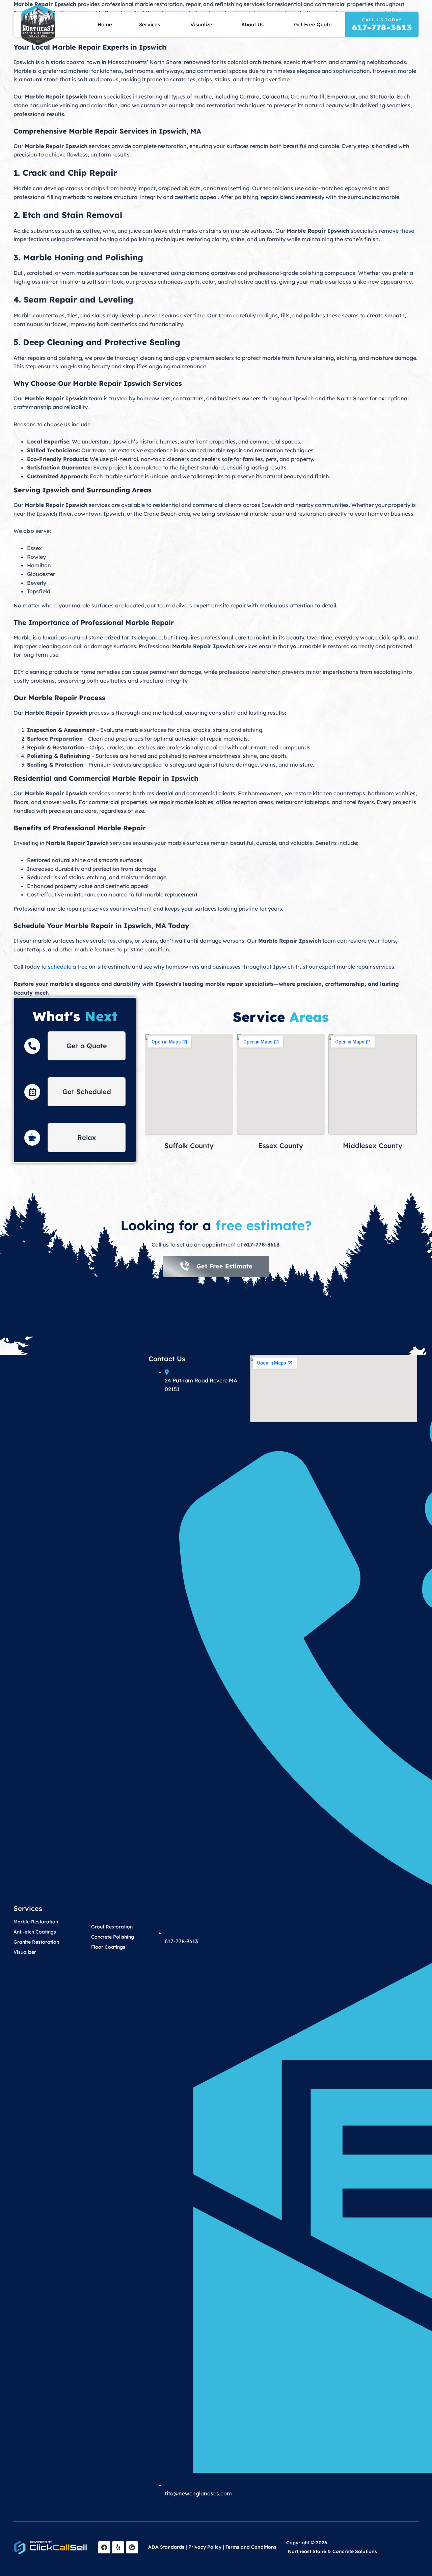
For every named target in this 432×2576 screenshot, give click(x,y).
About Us (252, 24)
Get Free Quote (313, 24)
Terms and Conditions (251, 2547)
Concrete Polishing (113, 1937)
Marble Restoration (36, 1922)
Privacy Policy (205, 2547)
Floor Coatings (108, 1947)
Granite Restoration (36, 1942)
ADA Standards (166, 2547)
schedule (60, 967)
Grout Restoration (112, 1927)
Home (105, 24)
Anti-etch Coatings (35, 1932)
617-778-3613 (382, 27)
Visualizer (202, 24)
